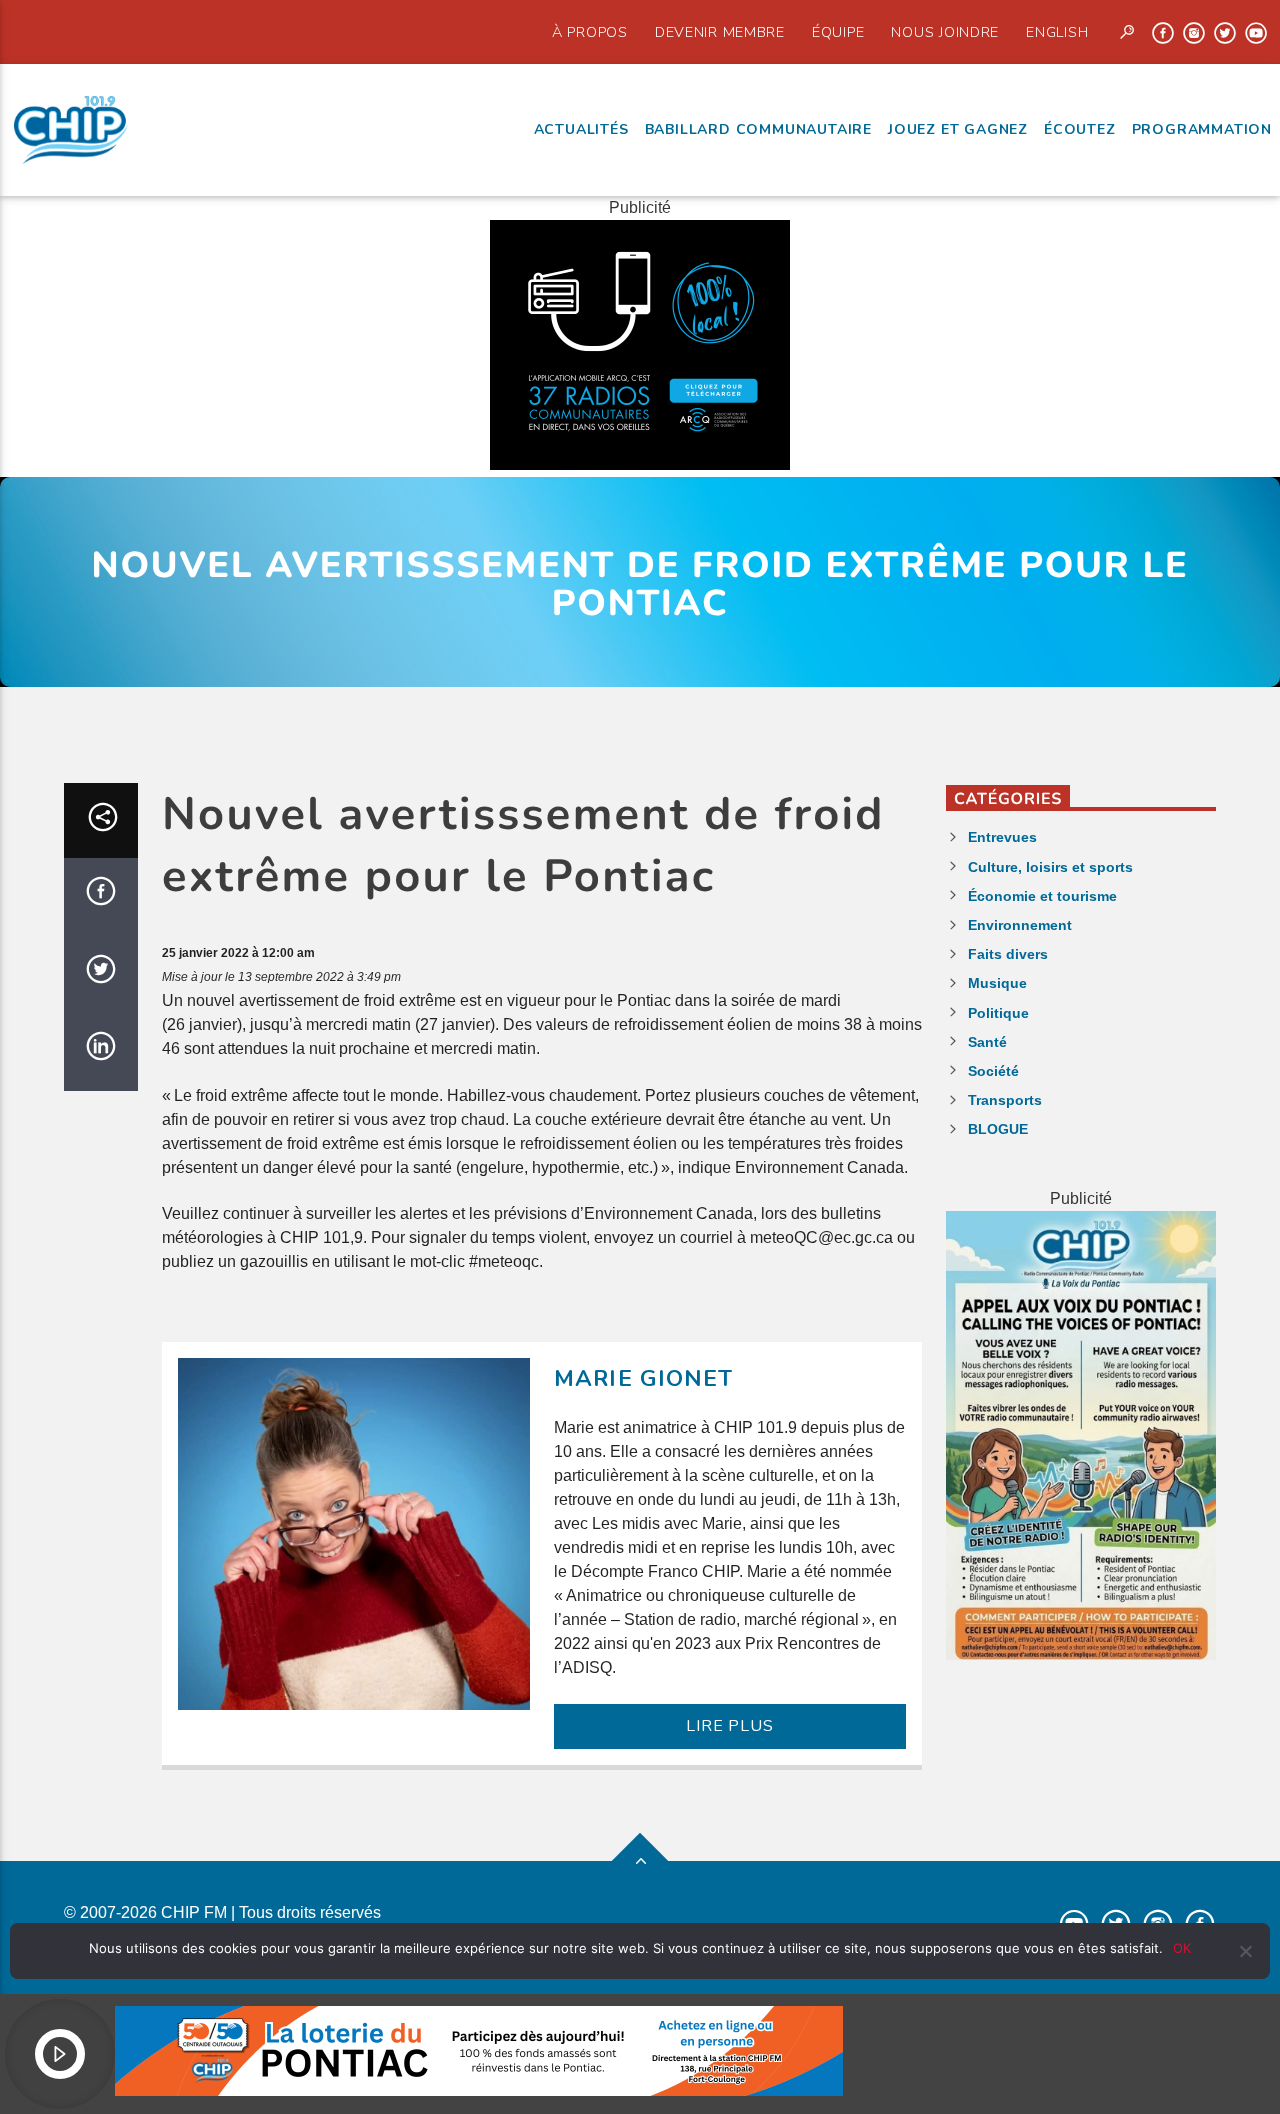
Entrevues (1002, 837)
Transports (1005, 1100)
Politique (998, 1013)
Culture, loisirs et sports (1050, 867)
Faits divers (1008, 954)
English (1057, 32)
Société (993, 1071)
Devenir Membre (720, 32)
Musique (997, 983)
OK (1182, 1948)
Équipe (838, 32)
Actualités (581, 129)
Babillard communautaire (758, 129)
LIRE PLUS (729, 1726)
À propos (590, 32)
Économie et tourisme (1042, 896)
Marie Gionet (644, 1378)
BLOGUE (998, 1129)
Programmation (1202, 129)
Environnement (1020, 925)
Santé (987, 1042)
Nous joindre (945, 32)
